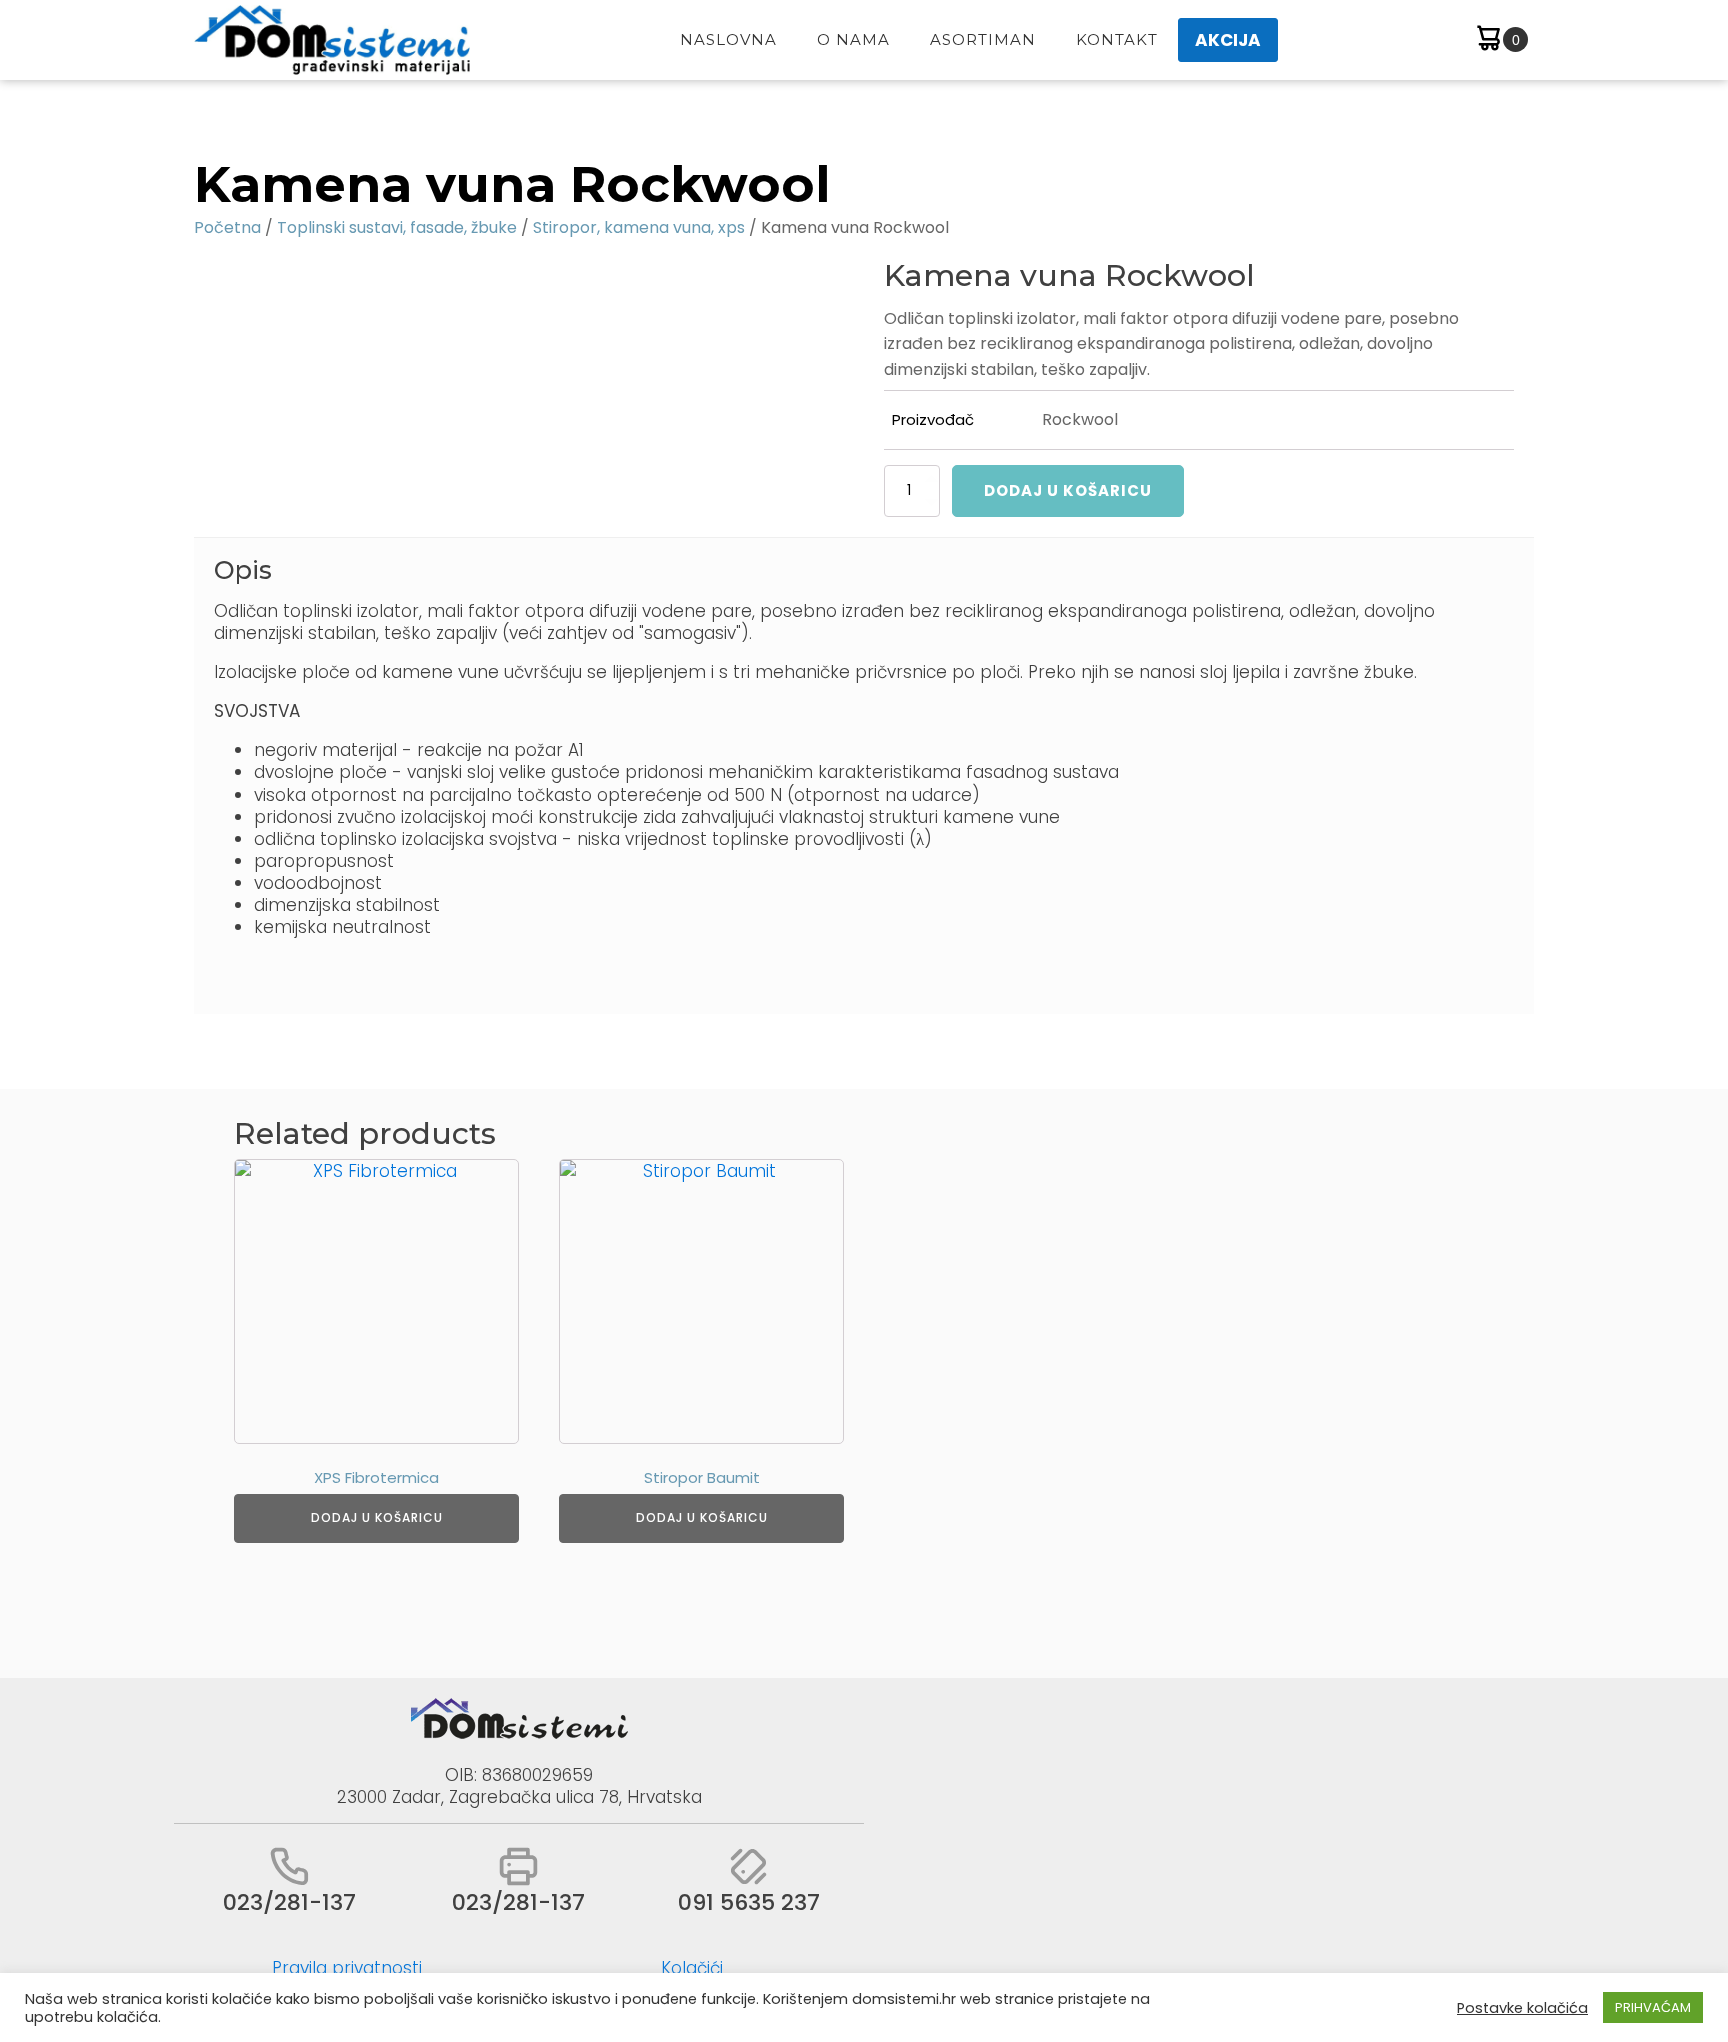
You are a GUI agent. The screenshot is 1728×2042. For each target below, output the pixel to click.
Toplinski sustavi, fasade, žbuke (397, 227)
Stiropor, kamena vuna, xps (639, 227)
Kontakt (1117, 39)
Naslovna (728, 39)
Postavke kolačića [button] (1522, 2008)
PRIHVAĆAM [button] (1653, 2007)
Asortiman (983, 39)
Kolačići (692, 1968)
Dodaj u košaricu (1068, 490)
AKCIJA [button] (1228, 40)
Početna (227, 227)
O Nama (853, 39)
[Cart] (1500, 40)
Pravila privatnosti (347, 1968)
